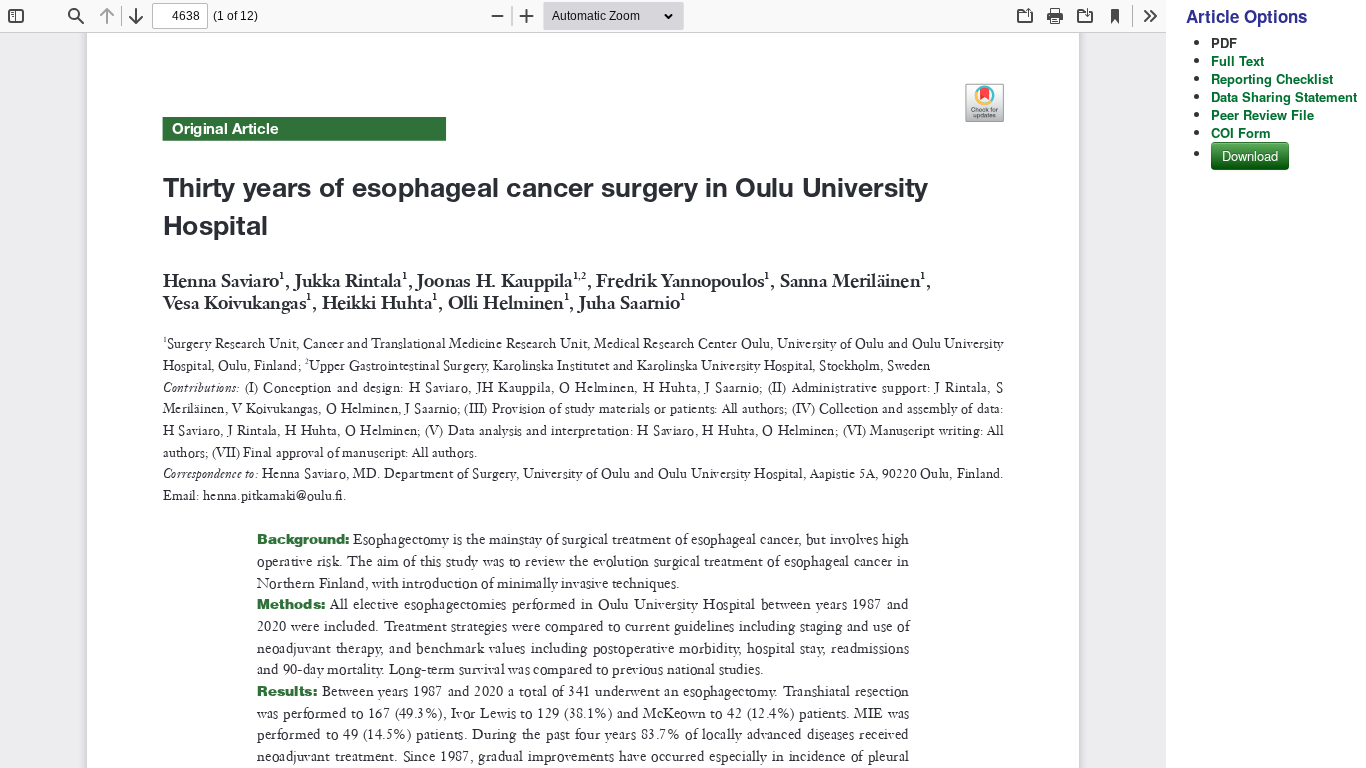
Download (1250, 155)
